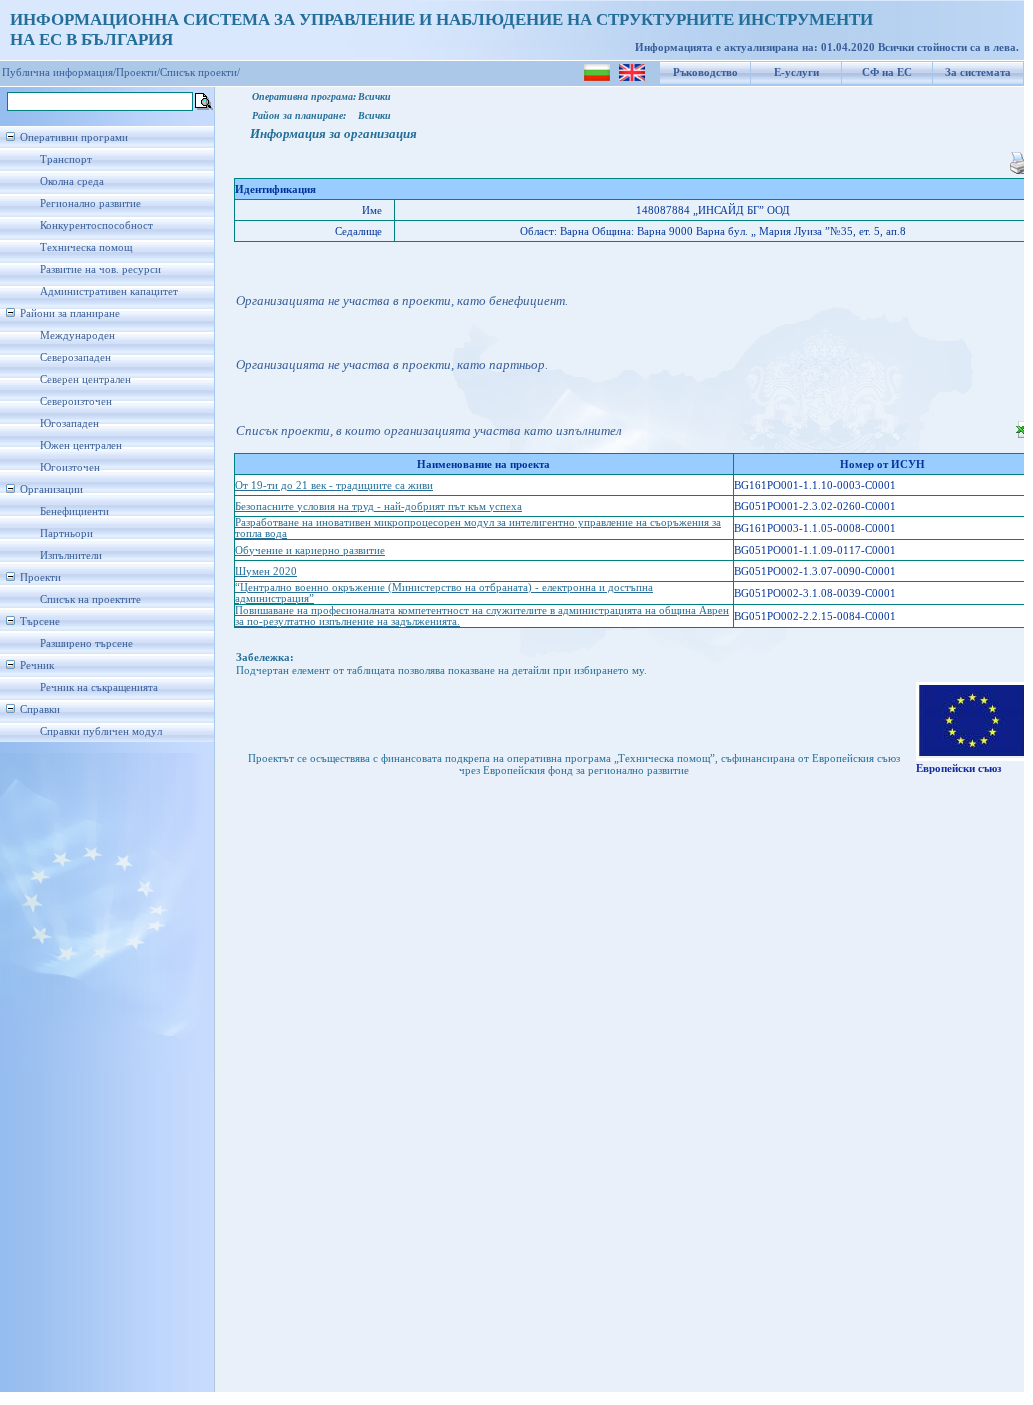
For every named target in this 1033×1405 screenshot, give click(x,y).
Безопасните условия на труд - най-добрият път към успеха (378, 506)
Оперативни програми (74, 137)
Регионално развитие (90, 203)
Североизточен (76, 401)
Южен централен (81, 445)
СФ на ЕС (887, 72)
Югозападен (69, 423)
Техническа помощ (86, 247)
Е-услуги (796, 72)
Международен (77, 335)
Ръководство (705, 72)
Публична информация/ (59, 72)
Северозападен (75, 357)
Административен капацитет (109, 291)
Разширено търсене (86, 643)
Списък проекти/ (200, 72)
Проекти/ (138, 72)
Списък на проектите (90, 599)
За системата (978, 72)
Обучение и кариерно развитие (310, 550)
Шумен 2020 (266, 571)
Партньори (66, 533)
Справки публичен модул (101, 731)
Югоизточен (70, 467)
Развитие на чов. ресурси (100, 269)
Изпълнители (71, 555)
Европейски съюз (958, 768)
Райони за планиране (70, 313)
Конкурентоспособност (96, 225)
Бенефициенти (74, 511)
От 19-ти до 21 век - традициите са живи (334, 485)
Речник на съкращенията (99, 687)
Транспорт (66, 159)
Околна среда (72, 181)
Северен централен (85, 379)
